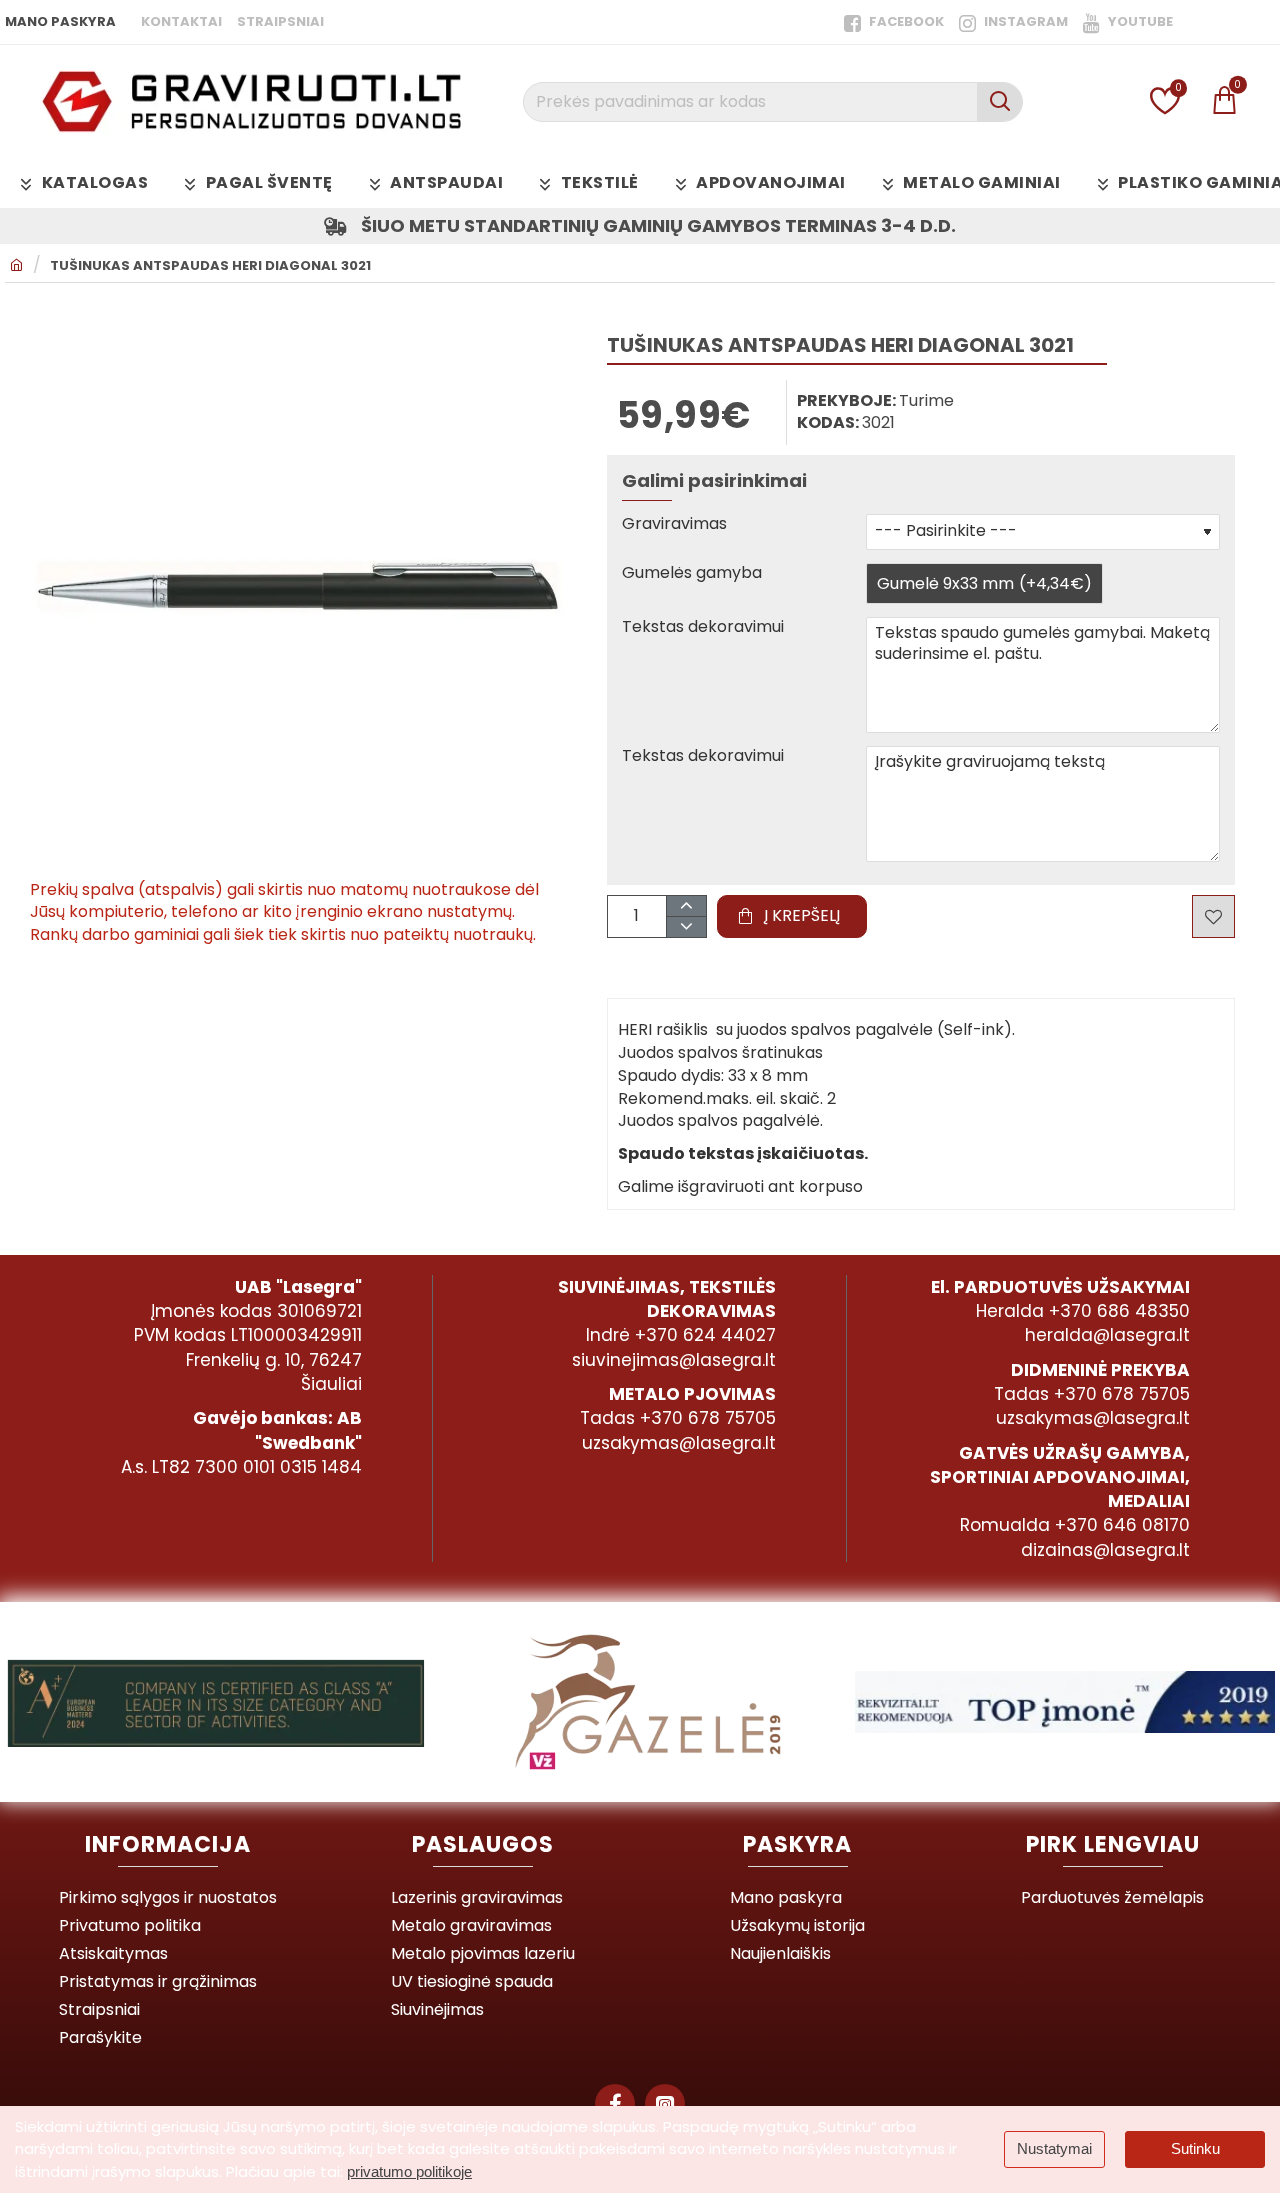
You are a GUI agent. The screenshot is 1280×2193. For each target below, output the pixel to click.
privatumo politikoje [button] (409, 2171)
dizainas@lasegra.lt (1105, 1550)
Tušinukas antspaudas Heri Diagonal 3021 (210, 266)
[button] (792, 916)
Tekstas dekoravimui (703, 627)
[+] (685, 906)
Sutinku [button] (1195, 2148)
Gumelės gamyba (692, 573)
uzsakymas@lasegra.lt (679, 1443)
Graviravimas (674, 524)
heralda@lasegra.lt (1107, 1335)
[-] (685, 926)
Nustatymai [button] (1054, 2148)
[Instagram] (665, 2104)
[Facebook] (615, 2104)
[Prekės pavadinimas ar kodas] (999, 102)
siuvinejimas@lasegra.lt (674, 1360)
